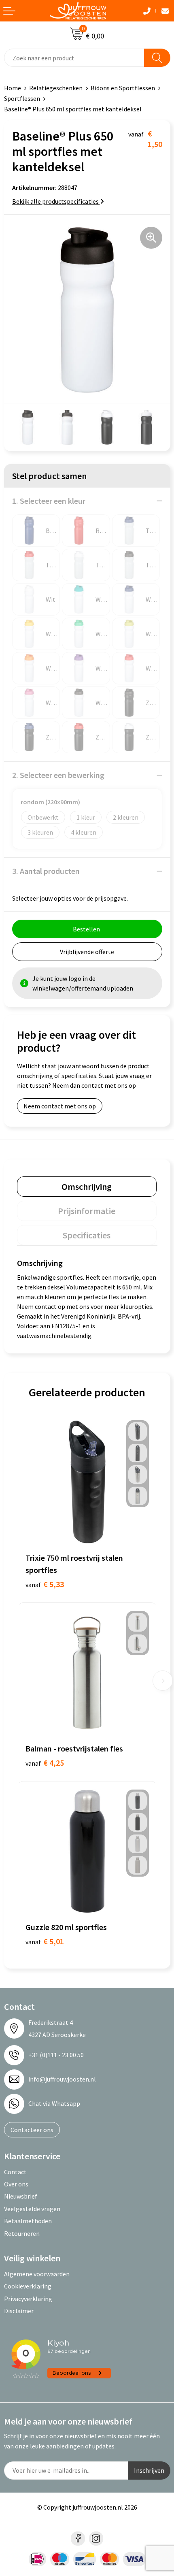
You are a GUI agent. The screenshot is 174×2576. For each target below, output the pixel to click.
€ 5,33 (45, 1584)
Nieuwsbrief (21, 2196)
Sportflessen (22, 98)
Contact (15, 2172)
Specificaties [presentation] (87, 1235)
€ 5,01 (45, 1941)
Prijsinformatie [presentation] (87, 1211)
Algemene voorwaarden (37, 2274)
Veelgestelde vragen (32, 2209)
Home (13, 88)
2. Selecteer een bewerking (58, 775)
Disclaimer (19, 2311)
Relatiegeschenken (56, 88)
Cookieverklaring (28, 2286)
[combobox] (74, 58)
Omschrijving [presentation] (87, 1187)
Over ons (16, 2184)
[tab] (87, 1187)
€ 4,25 (45, 1763)
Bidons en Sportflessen (123, 88)
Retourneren (22, 2233)
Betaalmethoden (28, 2221)
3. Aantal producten (46, 871)
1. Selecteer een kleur (49, 501)
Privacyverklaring (28, 2299)
